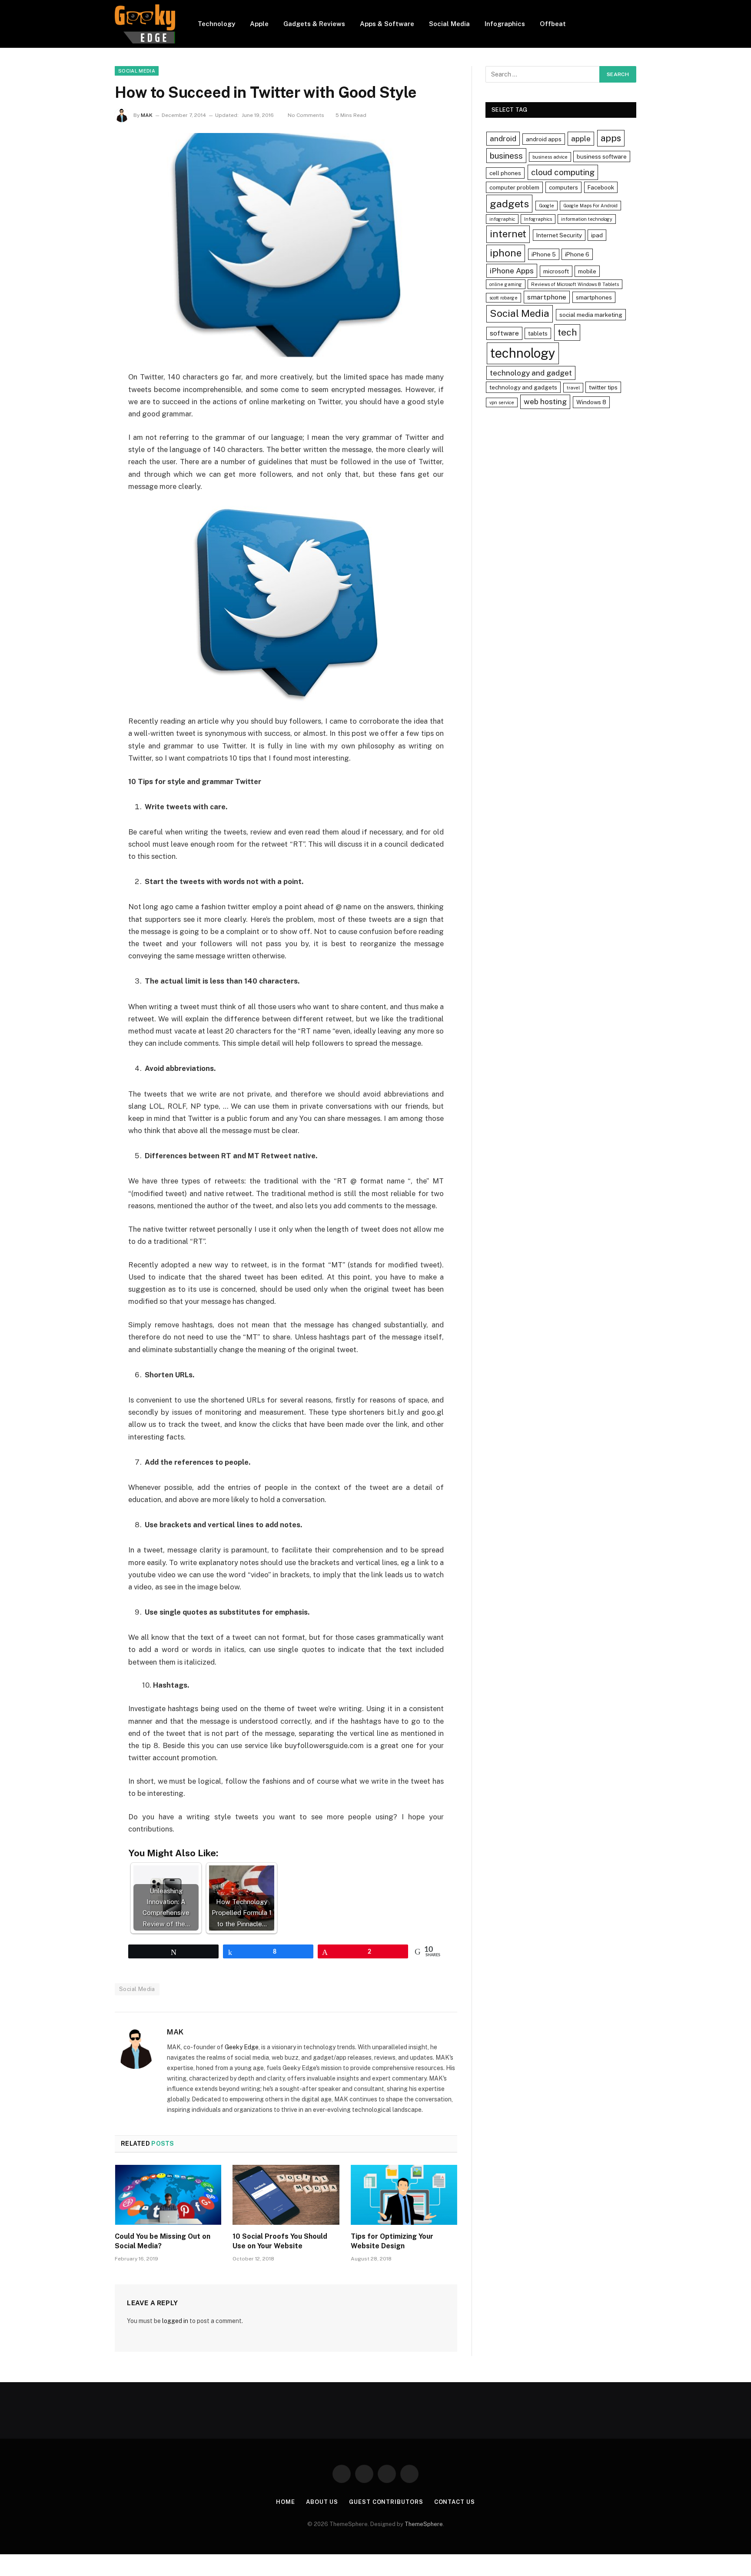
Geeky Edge (242, 2047)
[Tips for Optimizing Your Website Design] (404, 2195)
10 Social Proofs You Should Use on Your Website (280, 2241)
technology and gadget (531, 373)
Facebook (601, 187)
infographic (502, 219)
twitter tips (603, 387)
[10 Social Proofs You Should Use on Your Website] (286, 2195)
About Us (322, 2502)
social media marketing (591, 315)
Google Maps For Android (590, 206)
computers (563, 187)
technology (523, 353)
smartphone (547, 297)
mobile (587, 271)
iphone (506, 253)
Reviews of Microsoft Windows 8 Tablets (575, 284)
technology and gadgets (523, 387)
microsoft (556, 271)
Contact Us (455, 2502)
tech (567, 332)
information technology (587, 219)
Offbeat (553, 24)
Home (286, 2502)
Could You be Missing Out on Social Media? (163, 2241)
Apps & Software (387, 24)
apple (581, 138)
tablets (538, 333)
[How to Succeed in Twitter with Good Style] (286, 245)
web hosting (545, 401)
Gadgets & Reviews (314, 24)
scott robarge (503, 298)
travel (573, 388)
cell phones (505, 173)
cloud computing (563, 172)
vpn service (502, 402)
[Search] (633, 24)
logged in (175, 2321)
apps (611, 138)
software (504, 333)
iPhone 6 (577, 254)
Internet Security (559, 235)
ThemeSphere (424, 2524)
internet (508, 234)
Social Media (449, 24)
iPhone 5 (544, 254)
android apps (544, 139)
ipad (597, 235)
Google (547, 206)
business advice (550, 157)
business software (602, 156)
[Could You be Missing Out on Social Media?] (168, 2195)
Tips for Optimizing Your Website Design (392, 2241)
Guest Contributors (386, 2502)
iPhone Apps (512, 271)
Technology (216, 24)
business (506, 156)
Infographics (505, 24)
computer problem (514, 187)
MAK (147, 115)
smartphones (594, 297)
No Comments (306, 115)
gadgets (509, 204)
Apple (259, 24)
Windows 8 (591, 402)
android (503, 138)
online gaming (506, 284)
